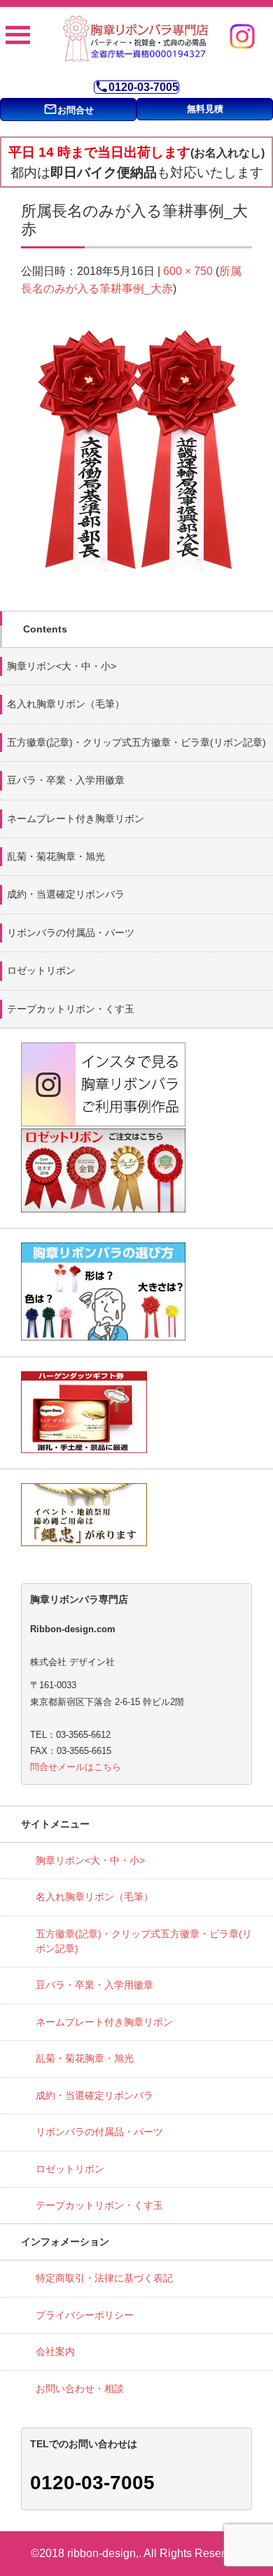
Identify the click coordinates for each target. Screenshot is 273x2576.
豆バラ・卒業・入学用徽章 (66, 780)
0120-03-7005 (136, 87)
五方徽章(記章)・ (136, 742)
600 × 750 (188, 271)
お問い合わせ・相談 (80, 2389)
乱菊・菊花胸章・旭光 (56, 856)
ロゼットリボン (41, 970)
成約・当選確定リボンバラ (66, 894)
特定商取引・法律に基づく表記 (104, 2278)
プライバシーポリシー (85, 2315)
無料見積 (205, 109)
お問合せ (69, 109)
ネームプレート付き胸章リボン (76, 819)
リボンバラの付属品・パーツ (71, 933)
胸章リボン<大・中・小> (62, 666)
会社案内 (55, 2351)
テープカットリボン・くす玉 (71, 1009)
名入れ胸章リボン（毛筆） (66, 704)
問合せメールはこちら (76, 1767)
